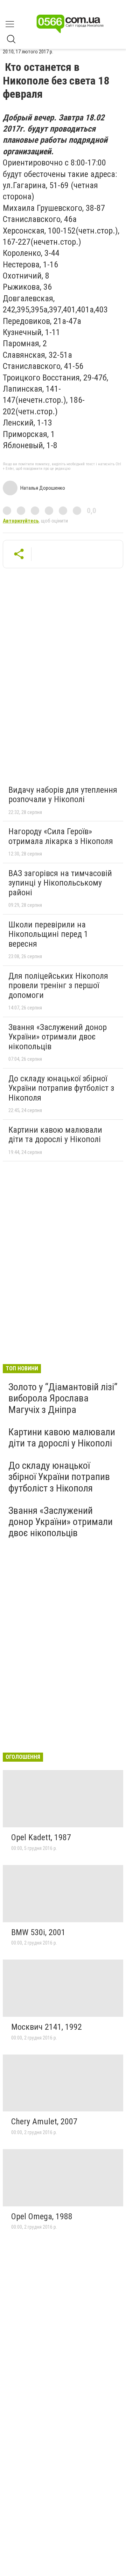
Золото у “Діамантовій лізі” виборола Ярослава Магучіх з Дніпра (63, 1398)
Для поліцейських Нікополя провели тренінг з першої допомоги (58, 986)
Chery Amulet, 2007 (44, 2122)
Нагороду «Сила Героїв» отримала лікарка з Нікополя (61, 836)
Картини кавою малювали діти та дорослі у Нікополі (55, 1135)
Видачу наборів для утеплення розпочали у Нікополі (63, 795)
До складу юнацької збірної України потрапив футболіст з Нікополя (61, 1088)
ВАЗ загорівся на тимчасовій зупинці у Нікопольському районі (60, 883)
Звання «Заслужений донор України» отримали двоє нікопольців (58, 1037)
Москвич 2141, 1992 (47, 2027)
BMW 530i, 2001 (38, 1932)
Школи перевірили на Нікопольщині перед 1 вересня (48, 934)
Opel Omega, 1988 (42, 2216)
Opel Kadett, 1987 (41, 1837)
